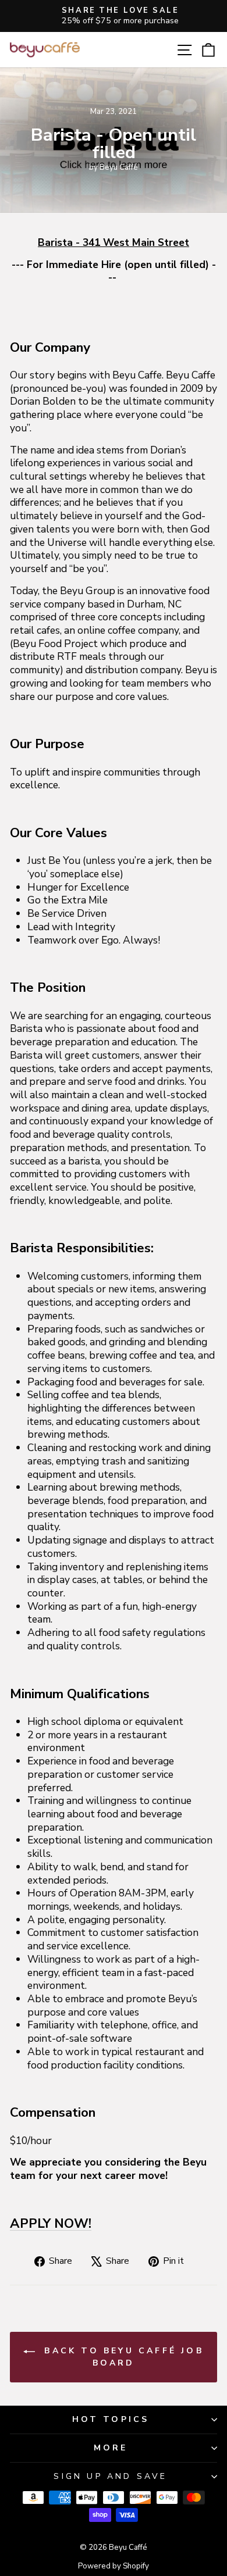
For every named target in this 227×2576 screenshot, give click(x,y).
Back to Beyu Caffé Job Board (122, 2357)
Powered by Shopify (114, 2566)
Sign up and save (110, 2476)
